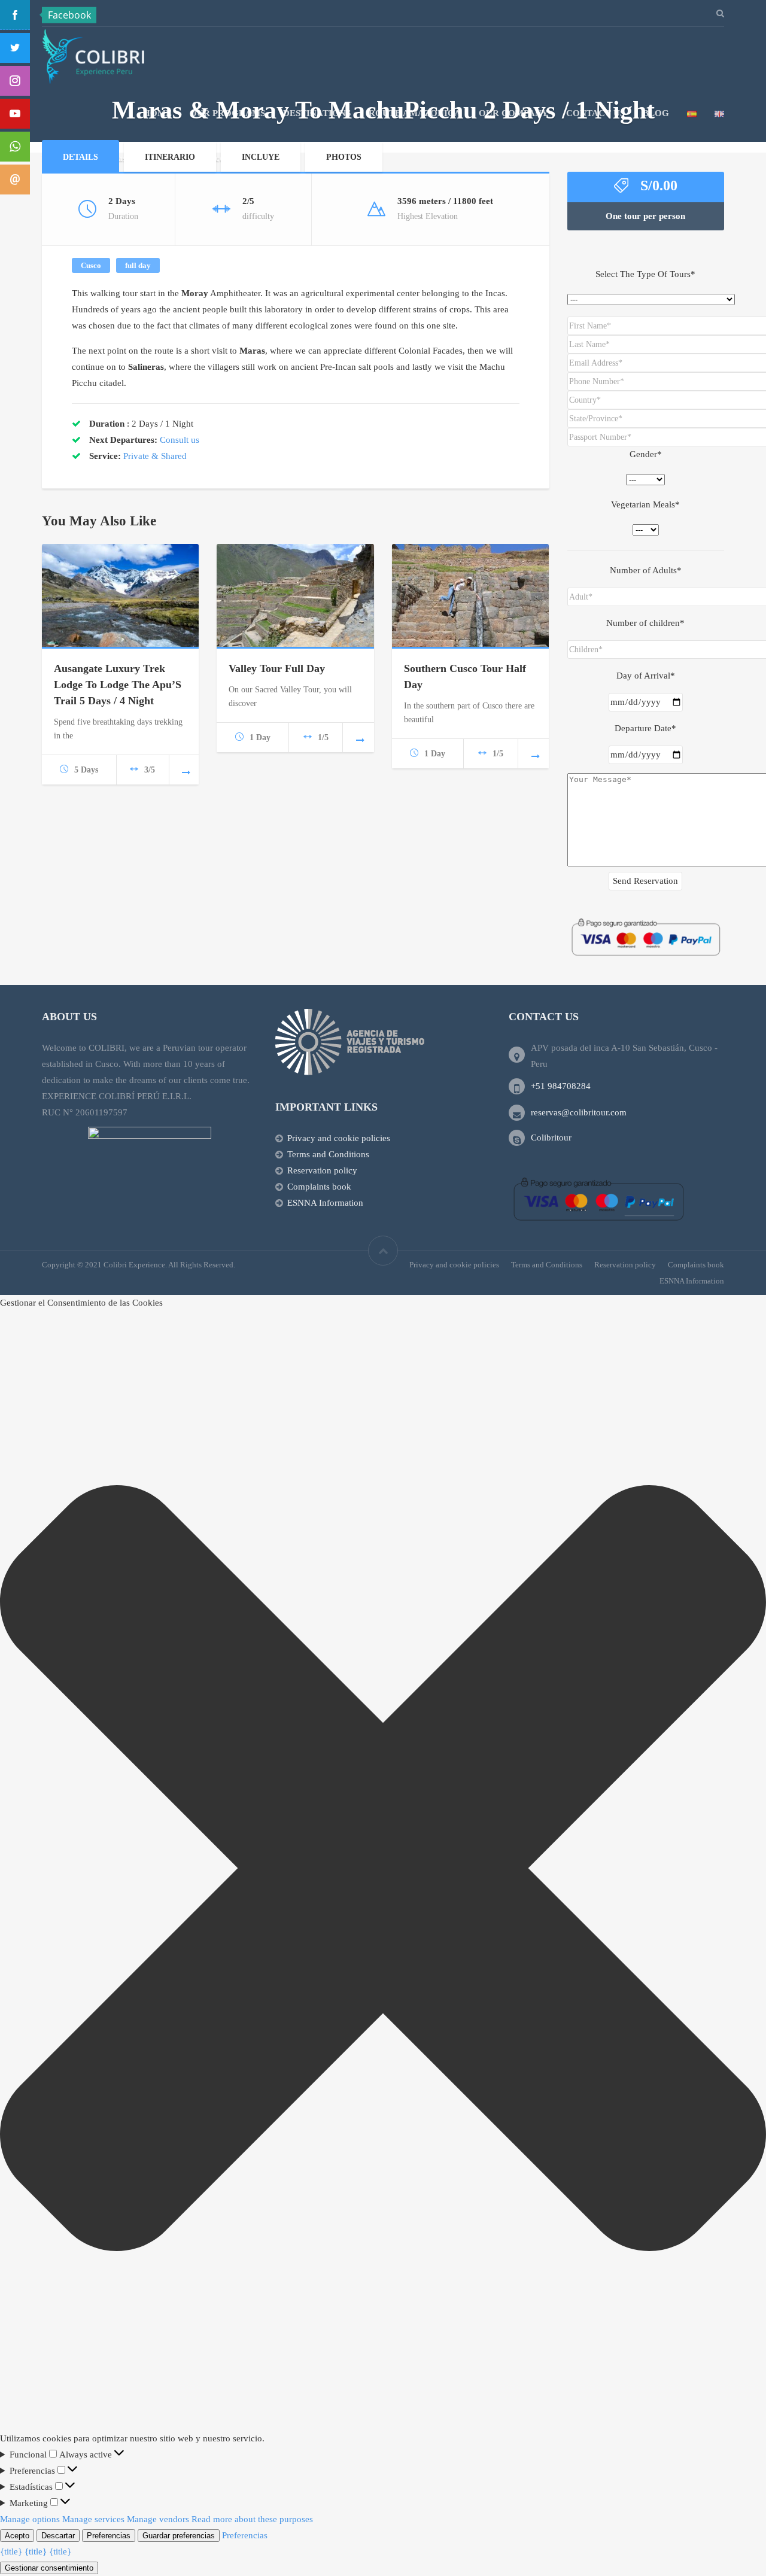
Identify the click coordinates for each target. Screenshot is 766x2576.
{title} (11, 2551)
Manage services (93, 2519)
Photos (344, 157)
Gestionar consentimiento (49, 2568)
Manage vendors (158, 2519)
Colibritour (551, 1138)
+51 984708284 (561, 1086)
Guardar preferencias (179, 2536)
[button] (383, 1871)
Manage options (30, 2519)
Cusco (91, 265)
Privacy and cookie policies (339, 1138)
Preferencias (109, 2536)
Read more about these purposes (252, 2519)
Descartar (58, 2536)
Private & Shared (155, 456)
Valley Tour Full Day (277, 668)
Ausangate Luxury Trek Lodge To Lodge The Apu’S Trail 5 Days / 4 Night (118, 685)
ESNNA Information (325, 1203)
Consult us (180, 440)
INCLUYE (261, 157)
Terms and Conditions (328, 1154)
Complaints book (319, 1187)
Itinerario (170, 157)
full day (138, 265)
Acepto (17, 2536)
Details (80, 157)
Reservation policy (322, 1170)
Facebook (69, 15)
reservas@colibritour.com (579, 1112)
